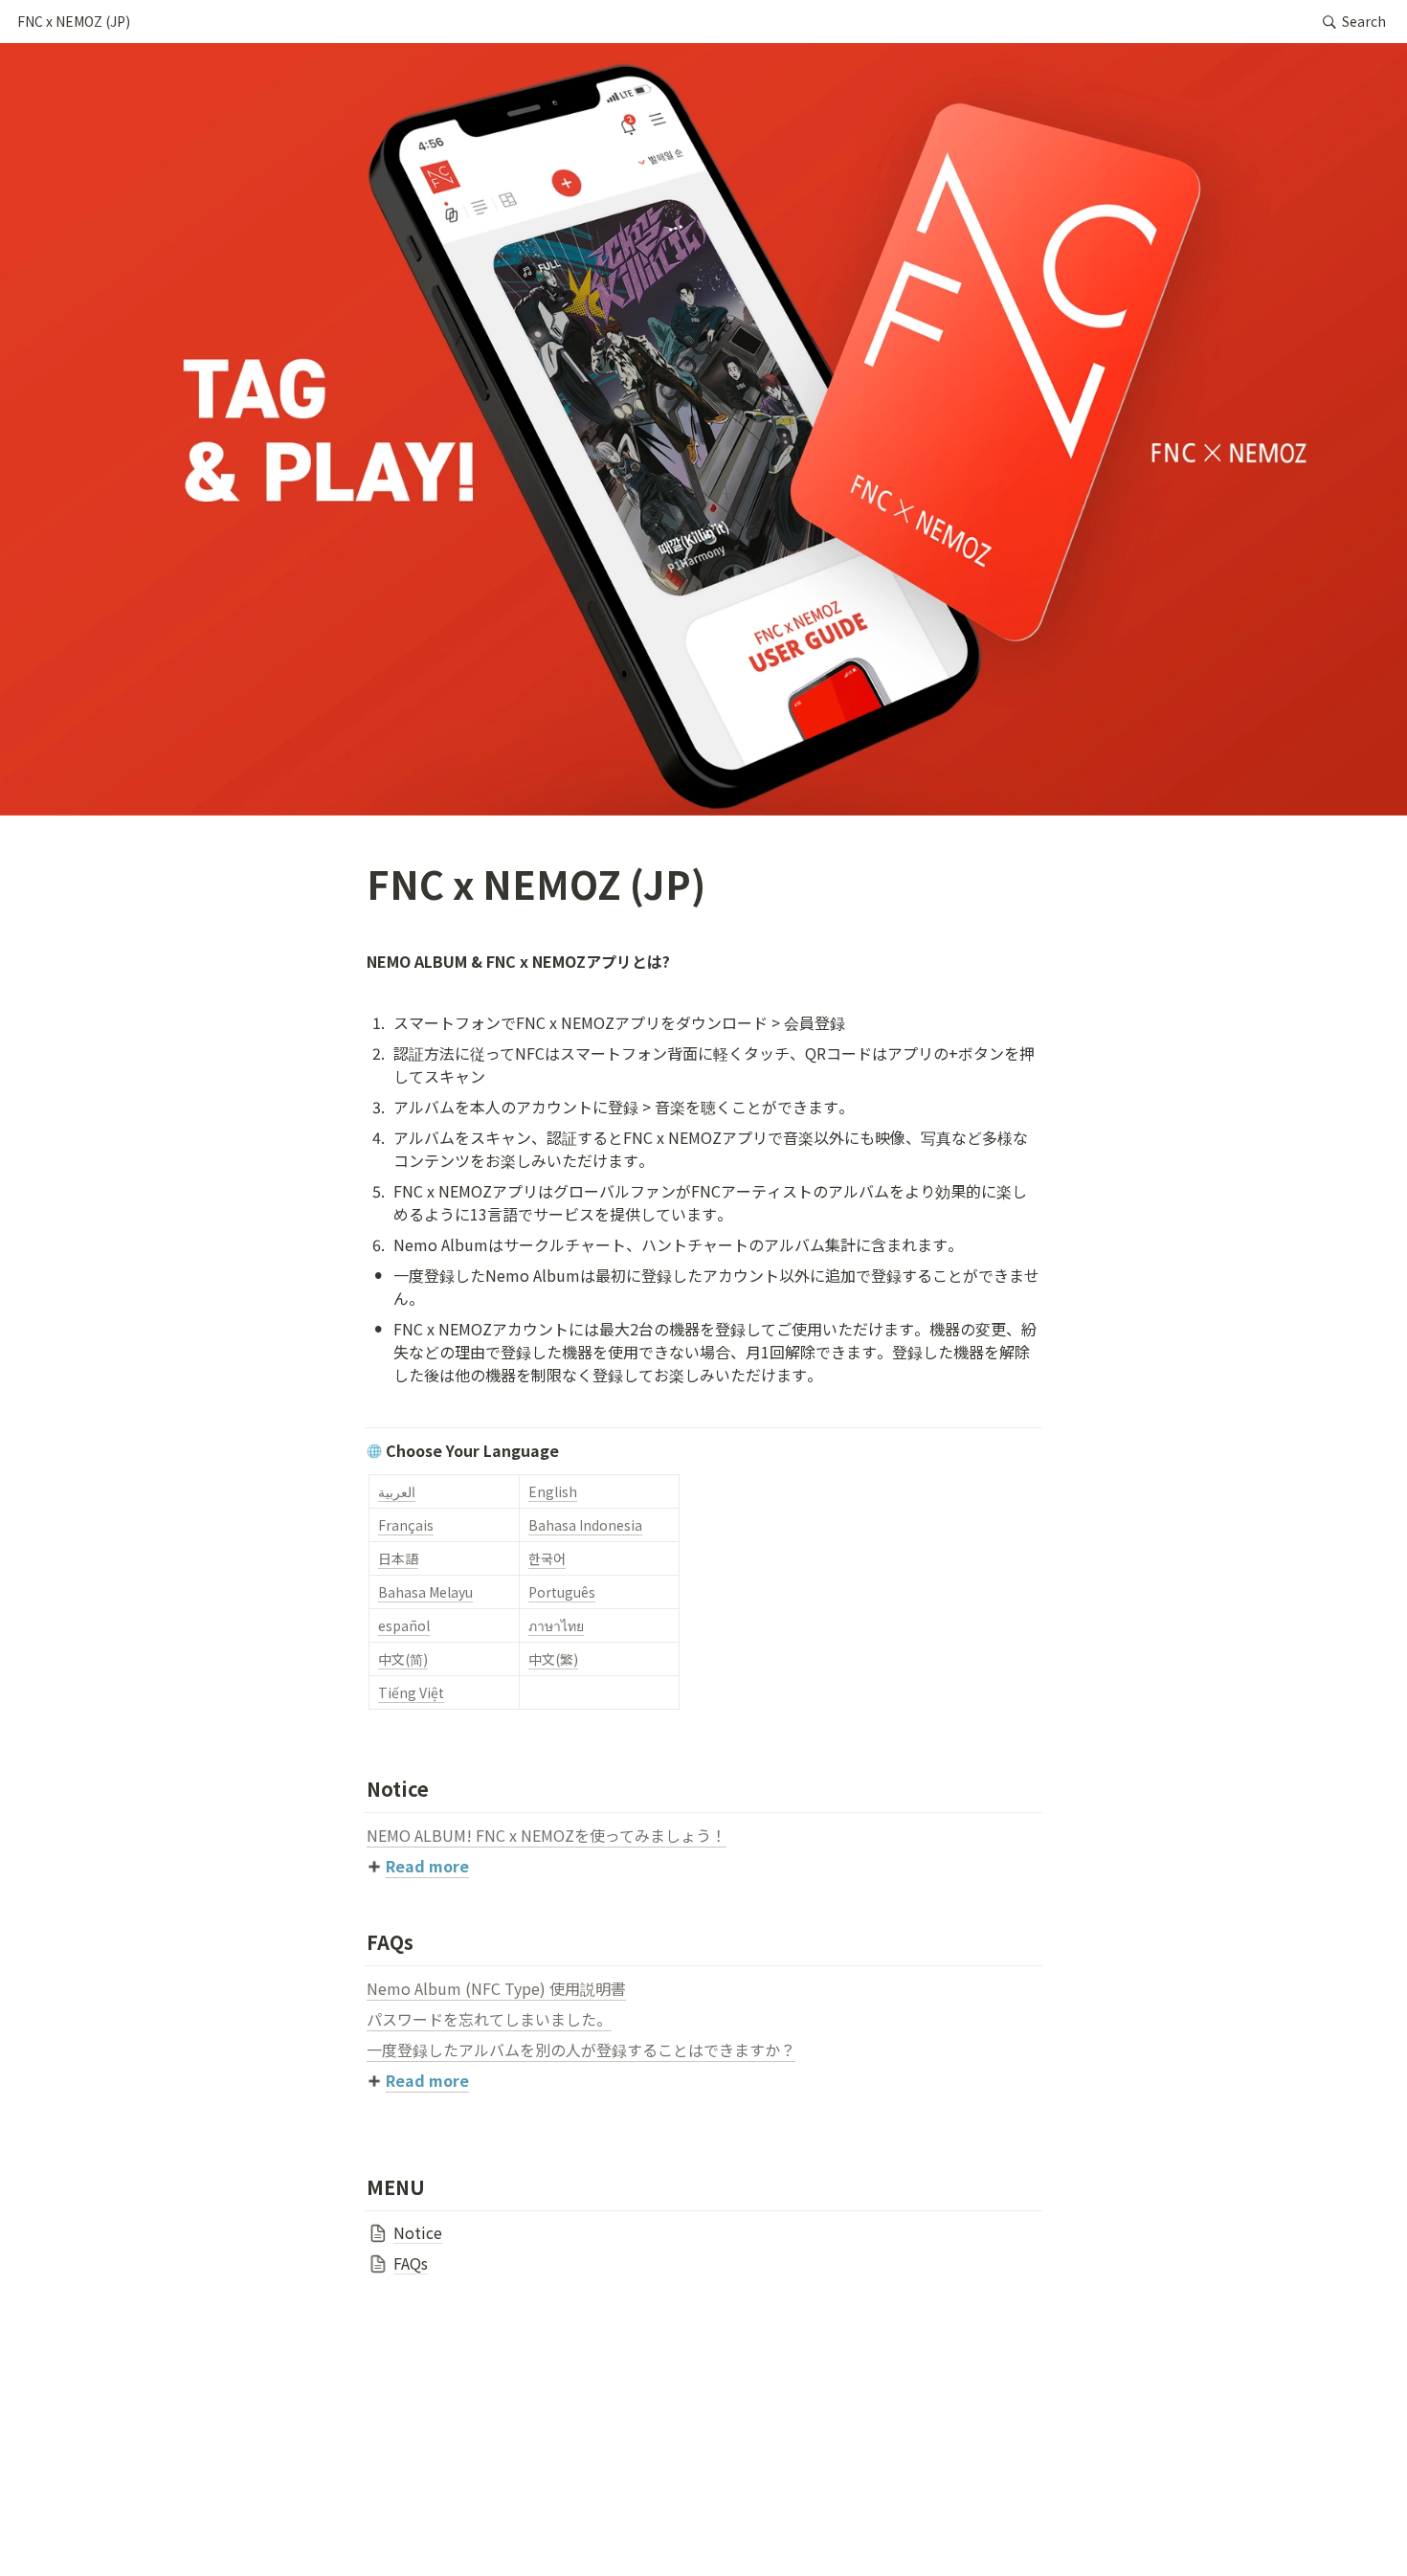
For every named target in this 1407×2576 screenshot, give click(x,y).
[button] (74, 22)
